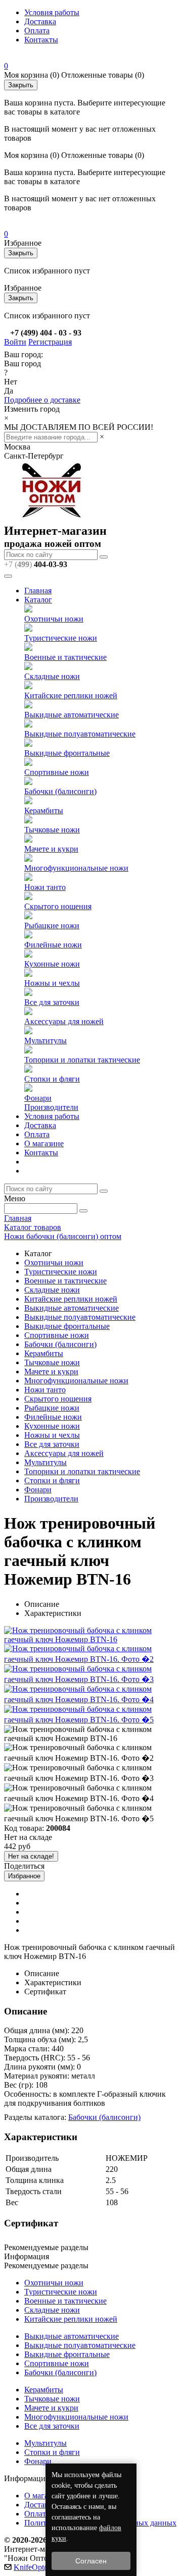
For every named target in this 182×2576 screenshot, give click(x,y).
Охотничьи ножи (54, 619)
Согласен (91, 2561)
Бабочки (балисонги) (60, 791)
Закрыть (21, 85)
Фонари (38, 1098)
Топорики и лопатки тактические (82, 1060)
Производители (51, 1107)
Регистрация (50, 342)
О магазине (44, 1143)
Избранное (24, 1876)
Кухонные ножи (52, 964)
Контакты (41, 40)
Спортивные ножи (57, 772)
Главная (38, 591)
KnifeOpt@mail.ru (44, 2567)
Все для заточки (52, 1002)
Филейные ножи (53, 945)
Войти (15, 342)
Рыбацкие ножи (52, 926)
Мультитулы (45, 1041)
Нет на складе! (31, 1856)
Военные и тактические (65, 657)
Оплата (37, 31)
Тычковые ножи (52, 830)
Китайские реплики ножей (71, 695)
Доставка (40, 21)
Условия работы (52, 12)
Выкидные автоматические (72, 715)
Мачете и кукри (51, 849)
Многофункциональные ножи (76, 868)
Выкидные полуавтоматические (80, 734)
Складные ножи (52, 676)
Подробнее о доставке (42, 400)
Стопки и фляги (52, 1079)
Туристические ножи (61, 638)
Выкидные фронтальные (67, 753)
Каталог (38, 600)
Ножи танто (45, 887)
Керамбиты (44, 810)
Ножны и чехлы (52, 983)
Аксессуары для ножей (64, 1021)
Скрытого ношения (58, 906)
